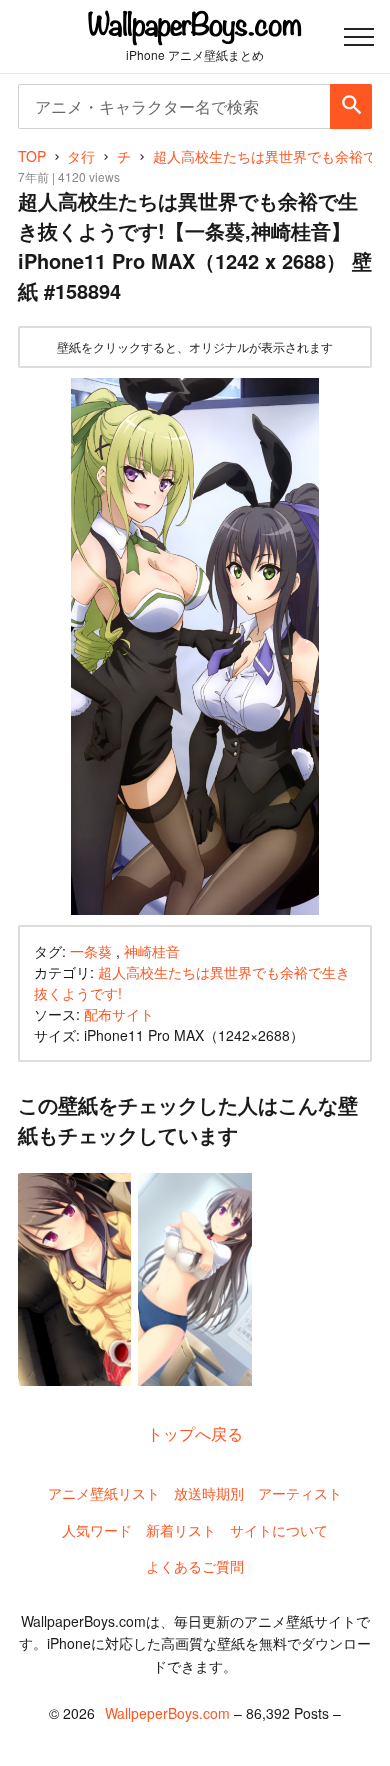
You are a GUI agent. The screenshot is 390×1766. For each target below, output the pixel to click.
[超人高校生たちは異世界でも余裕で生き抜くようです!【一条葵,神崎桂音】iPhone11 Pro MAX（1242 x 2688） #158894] (195, 646)
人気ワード (97, 1530)
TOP (32, 156)
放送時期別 (209, 1493)
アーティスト (300, 1493)
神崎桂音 (152, 951)
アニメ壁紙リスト (104, 1493)
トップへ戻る (195, 1433)
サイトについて (279, 1530)
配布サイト (119, 1014)
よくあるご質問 (195, 1566)
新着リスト (181, 1530)
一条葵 (91, 951)
